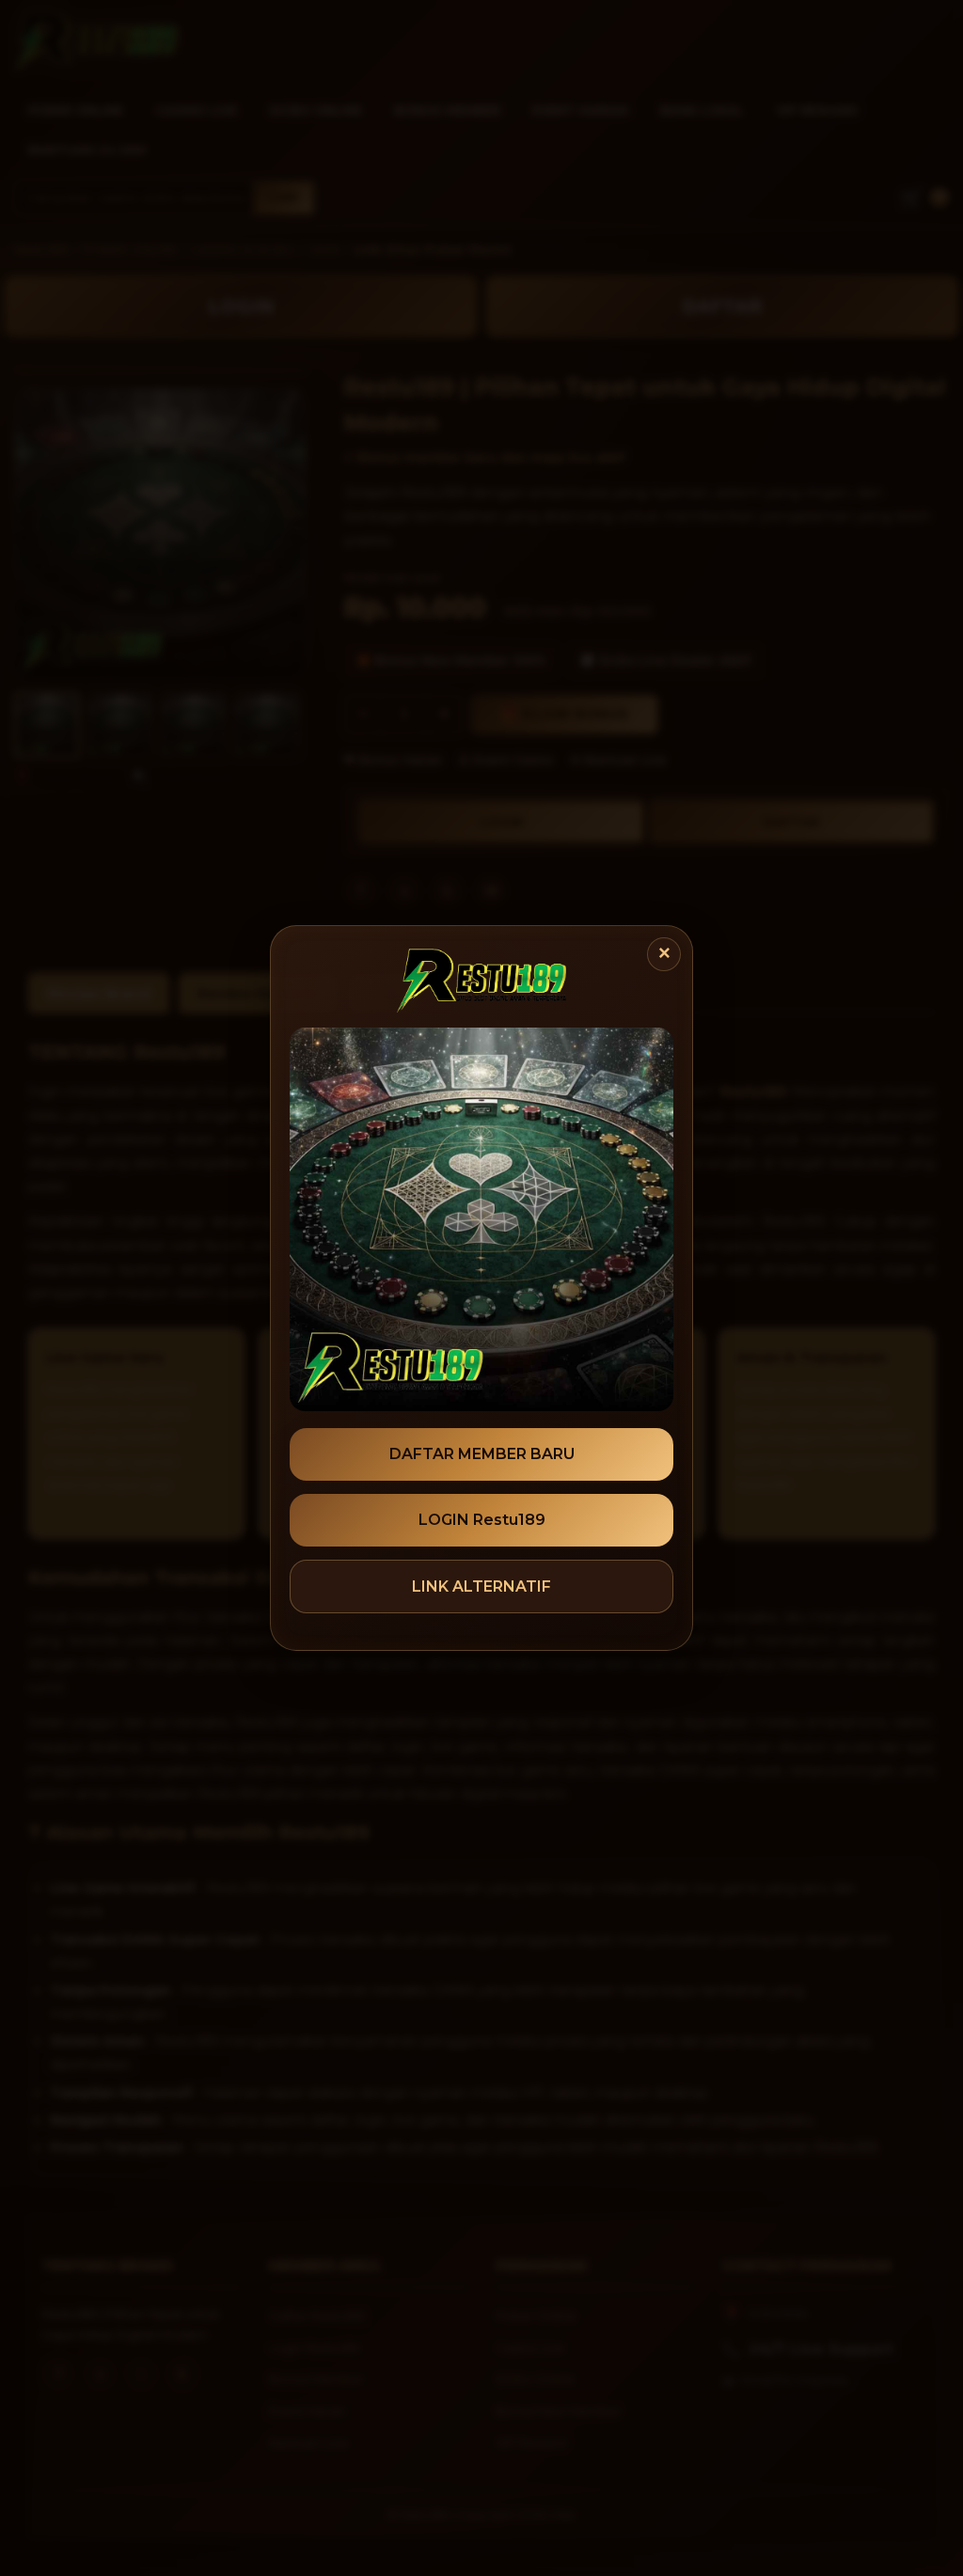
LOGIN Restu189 (482, 1520)
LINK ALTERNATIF (481, 1586)
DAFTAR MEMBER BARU (482, 1454)
